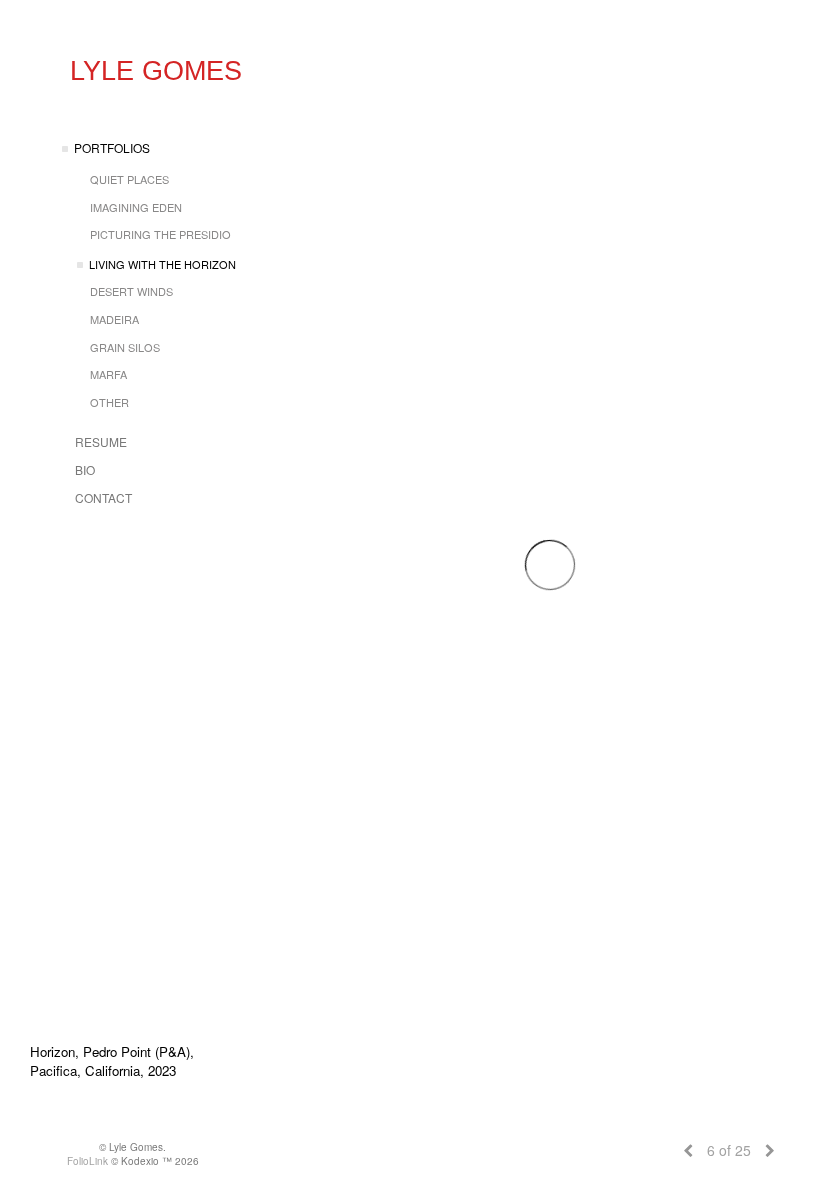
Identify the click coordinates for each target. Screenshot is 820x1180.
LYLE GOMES (156, 71)
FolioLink (87, 1161)
